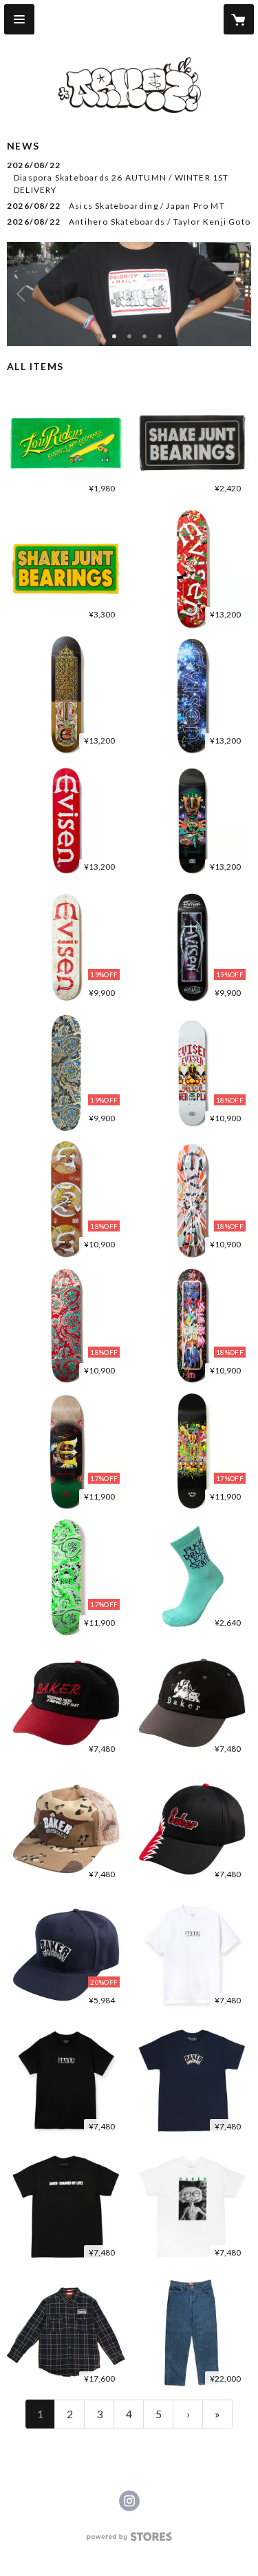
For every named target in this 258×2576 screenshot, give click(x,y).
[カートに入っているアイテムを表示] (239, 19)
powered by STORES (129, 2541)
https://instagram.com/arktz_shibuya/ (129, 2501)
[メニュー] (19, 19)
